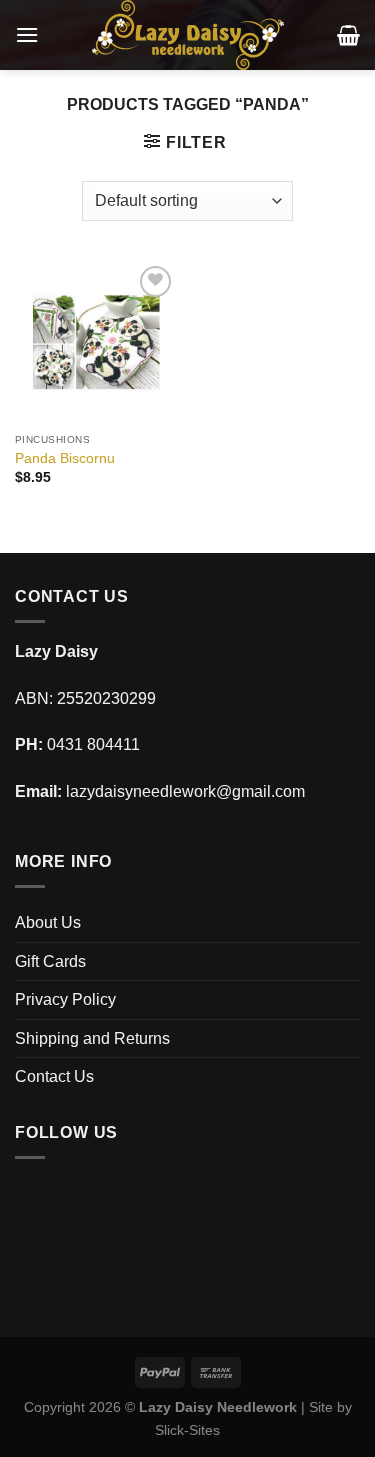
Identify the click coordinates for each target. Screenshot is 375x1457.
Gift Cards (50, 961)
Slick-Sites (187, 1430)
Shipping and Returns (92, 1038)
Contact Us (54, 1076)
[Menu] (27, 34)
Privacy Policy (65, 999)
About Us (48, 922)
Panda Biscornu (65, 458)
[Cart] (348, 35)
